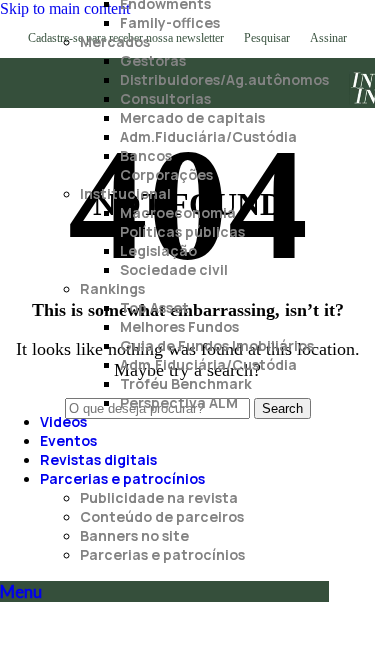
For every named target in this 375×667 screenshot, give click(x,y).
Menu (21, 591)
